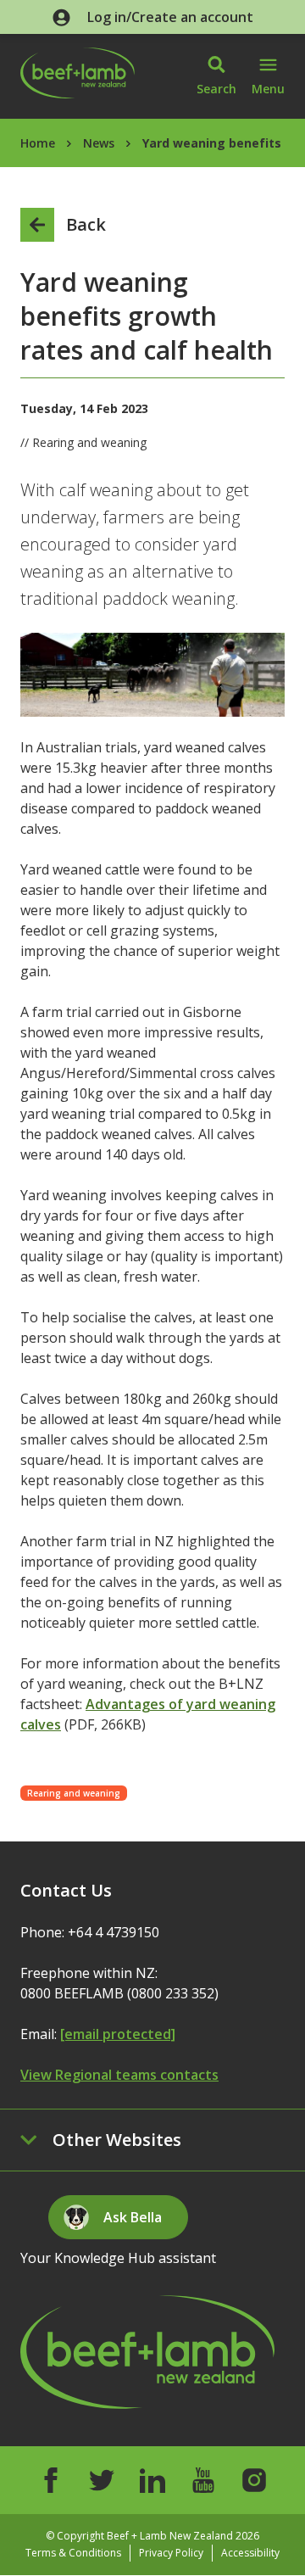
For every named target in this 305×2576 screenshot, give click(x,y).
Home (38, 143)
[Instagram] (254, 2480)
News (99, 143)
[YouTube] (203, 2480)
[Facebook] (51, 2480)
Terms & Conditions (73, 2553)
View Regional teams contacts (119, 2075)
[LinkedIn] (152, 2480)
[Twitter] (102, 2480)
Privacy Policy (171, 2553)
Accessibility (250, 2553)
